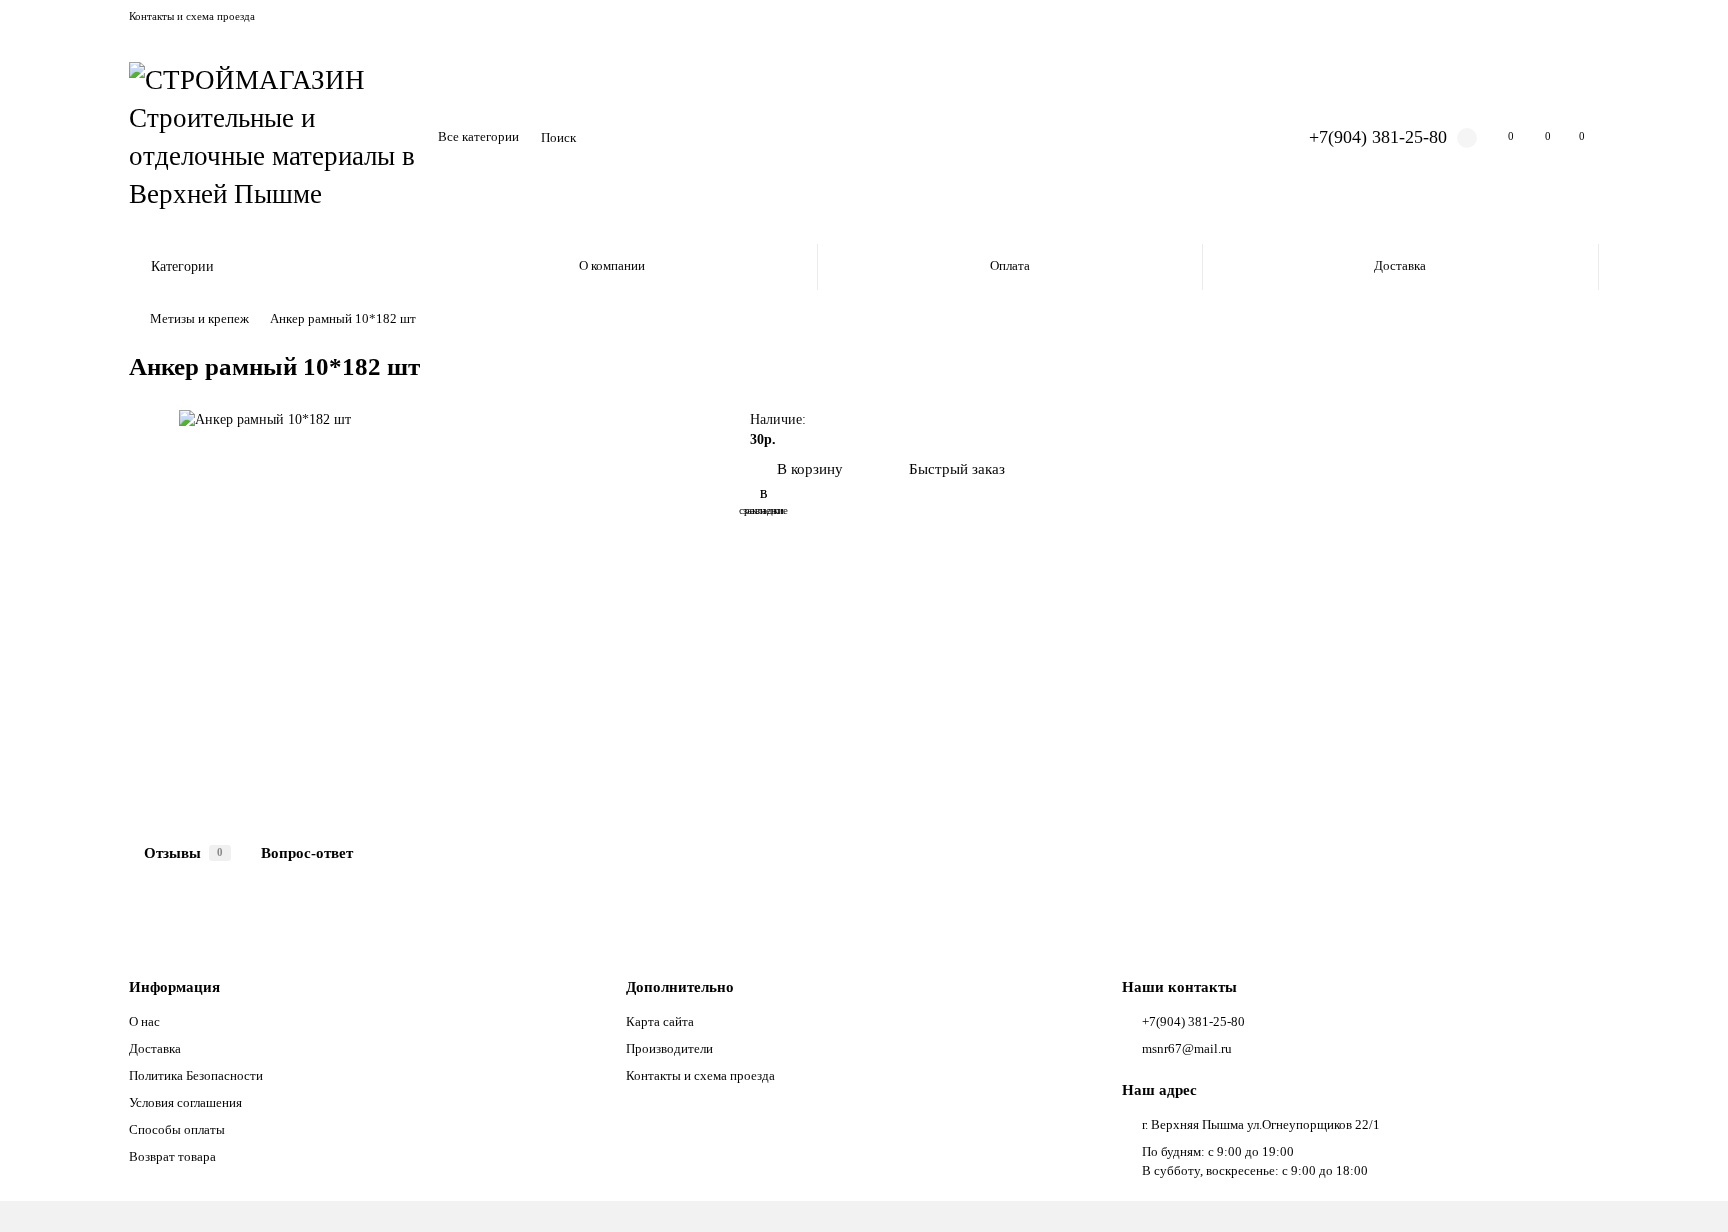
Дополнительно (680, 986)
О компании (612, 265)
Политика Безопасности (196, 1075)
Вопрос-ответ (307, 852)
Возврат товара (172, 1156)
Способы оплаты (177, 1129)
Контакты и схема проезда (192, 16)
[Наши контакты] (1685, 1189)
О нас (144, 1021)
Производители (669, 1048)
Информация (174, 986)
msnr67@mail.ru (1187, 1048)
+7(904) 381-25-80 (1378, 137)
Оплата (1010, 265)
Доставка (1400, 265)
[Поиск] (1238, 138)
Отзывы (183, 852)
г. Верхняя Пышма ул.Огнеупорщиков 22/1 (1261, 1124)
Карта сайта (660, 1021)
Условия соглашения (185, 1102)
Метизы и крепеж (199, 318)
